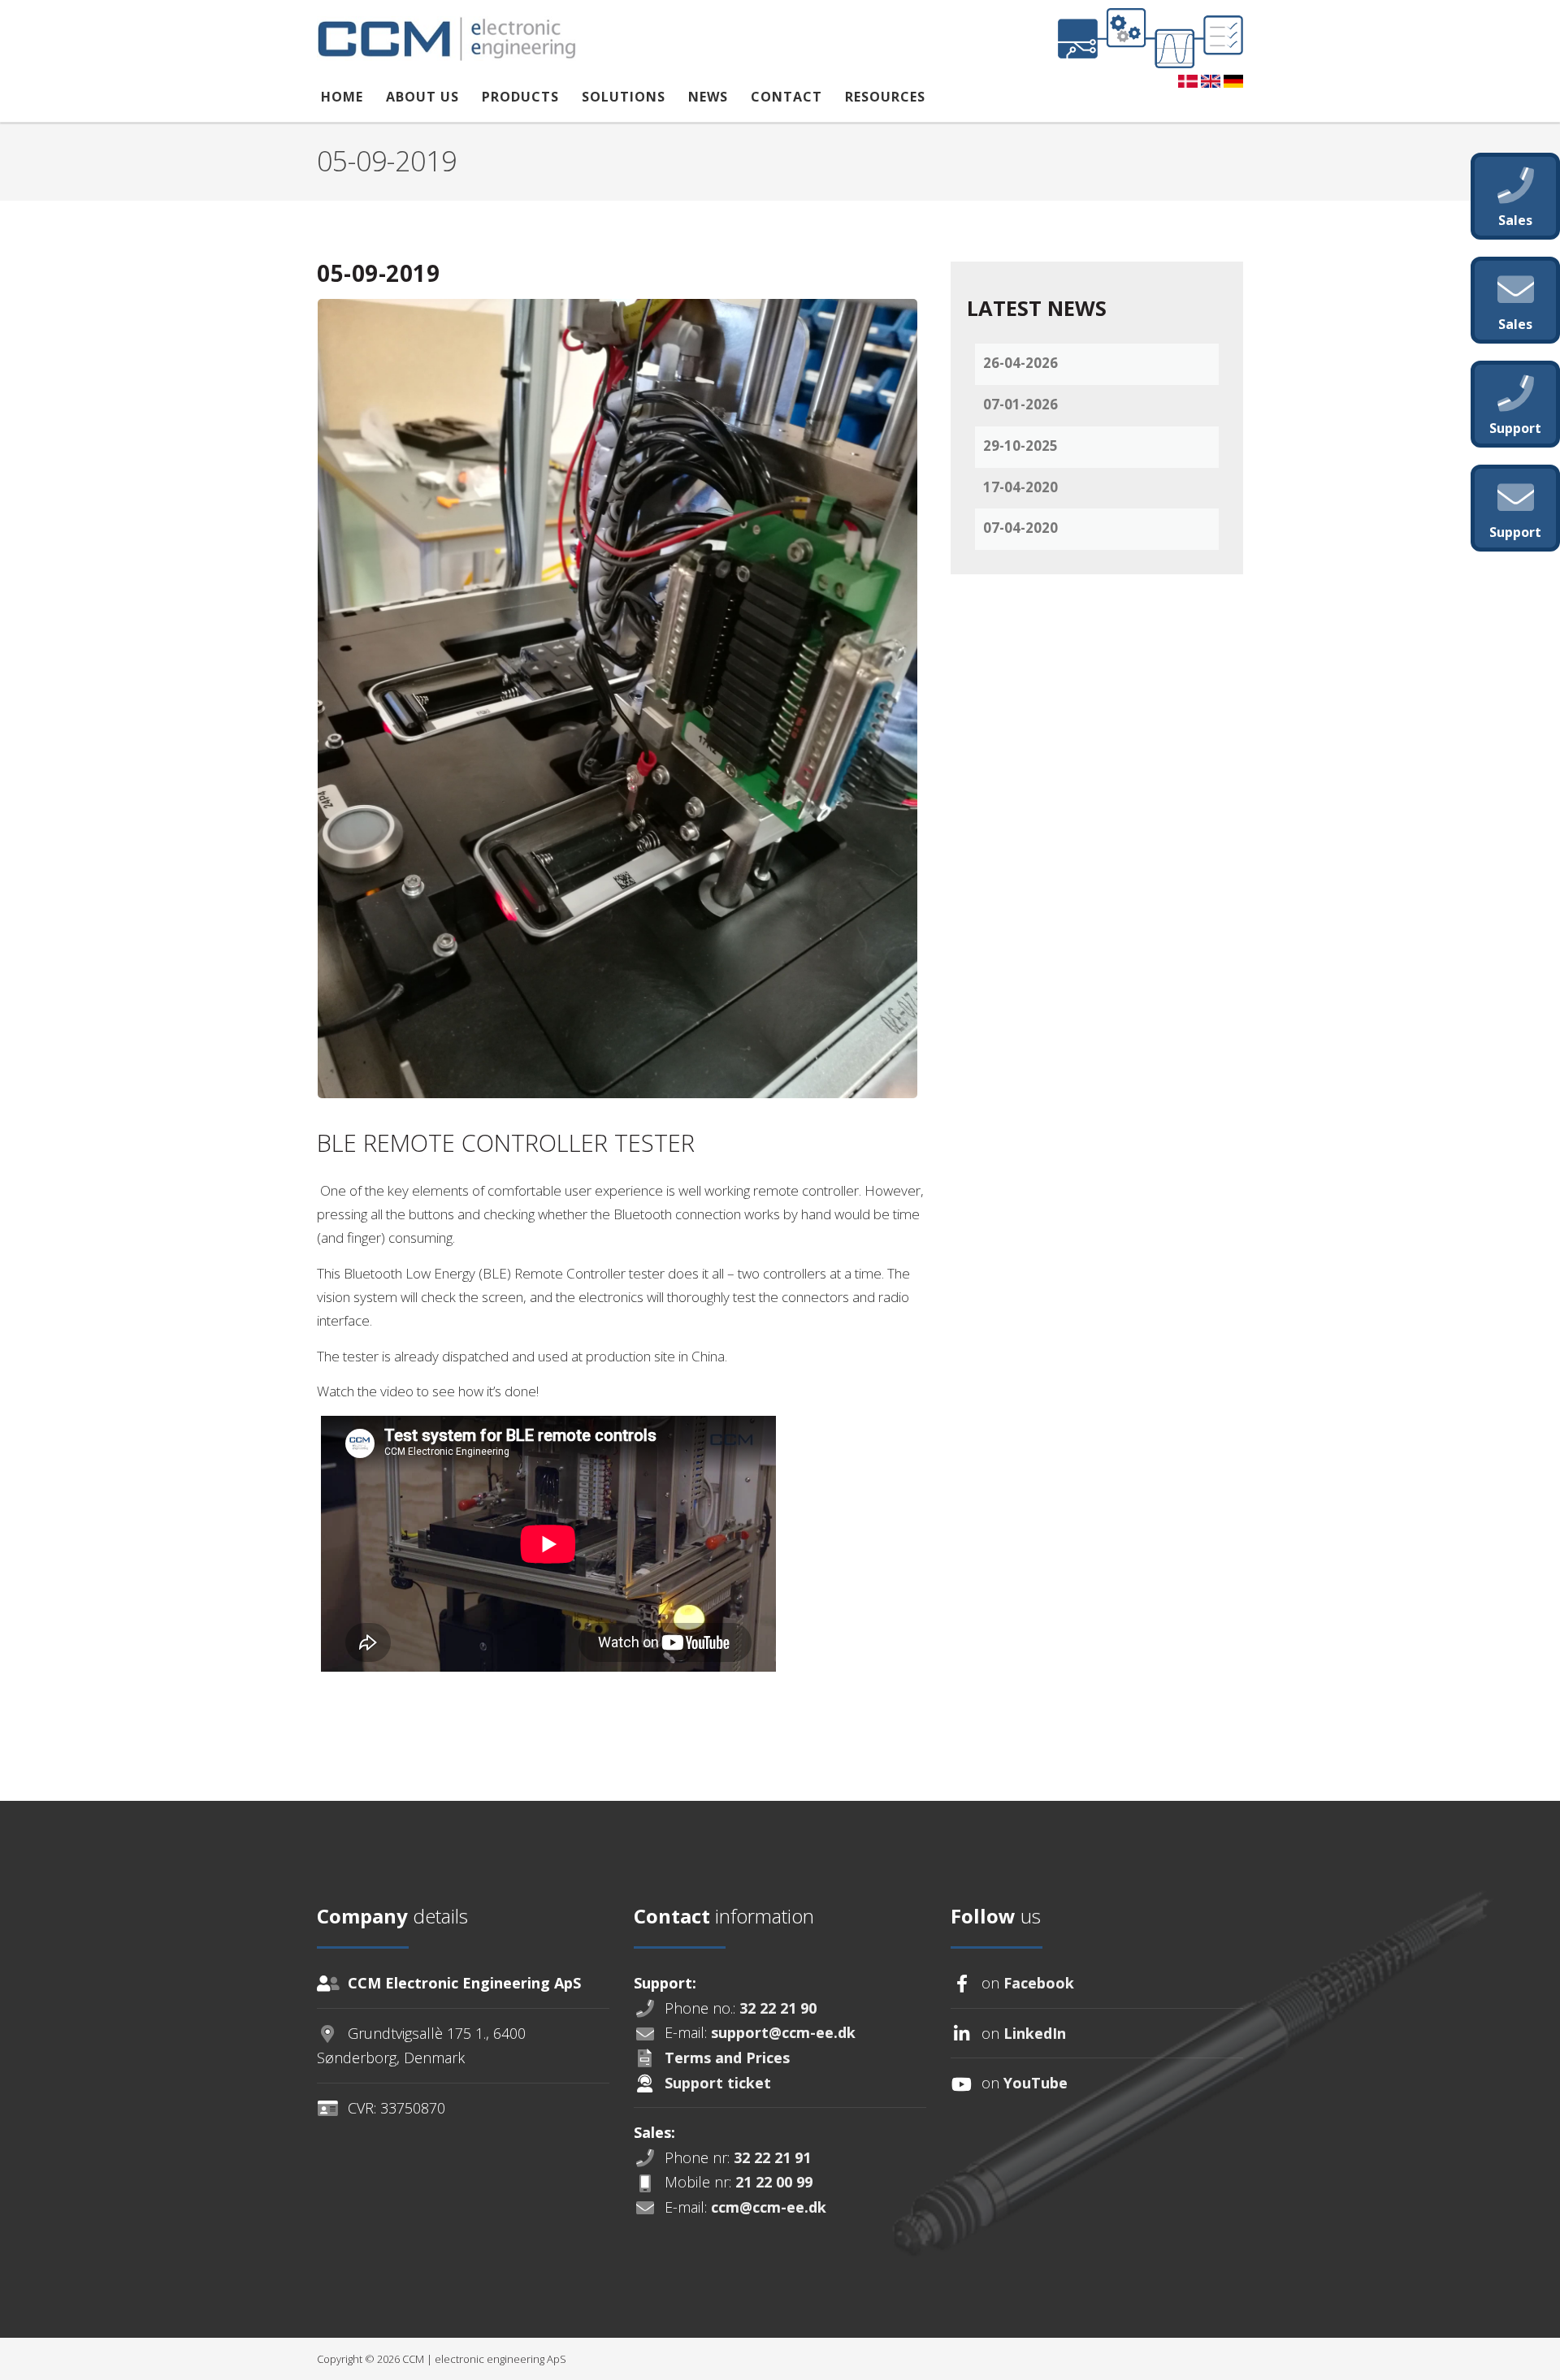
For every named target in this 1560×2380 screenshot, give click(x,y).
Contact (786, 97)
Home (342, 97)
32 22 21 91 (772, 2157)
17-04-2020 (1020, 487)
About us (422, 97)
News (708, 97)
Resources (885, 97)
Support (1515, 532)
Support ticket (718, 2083)
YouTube (1036, 2083)
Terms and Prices (727, 2058)
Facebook (1039, 1983)
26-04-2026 (1020, 363)
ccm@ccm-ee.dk (769, 2207)
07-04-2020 (1020, 528)
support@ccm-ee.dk (783, 2032)
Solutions (624, 97)
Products (520, 97)
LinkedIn (1035, 2033)
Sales (1515, 220)
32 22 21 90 (778, 2008)
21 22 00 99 (774, 2182)
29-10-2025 (1020, 446)
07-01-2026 (1020, 404)
